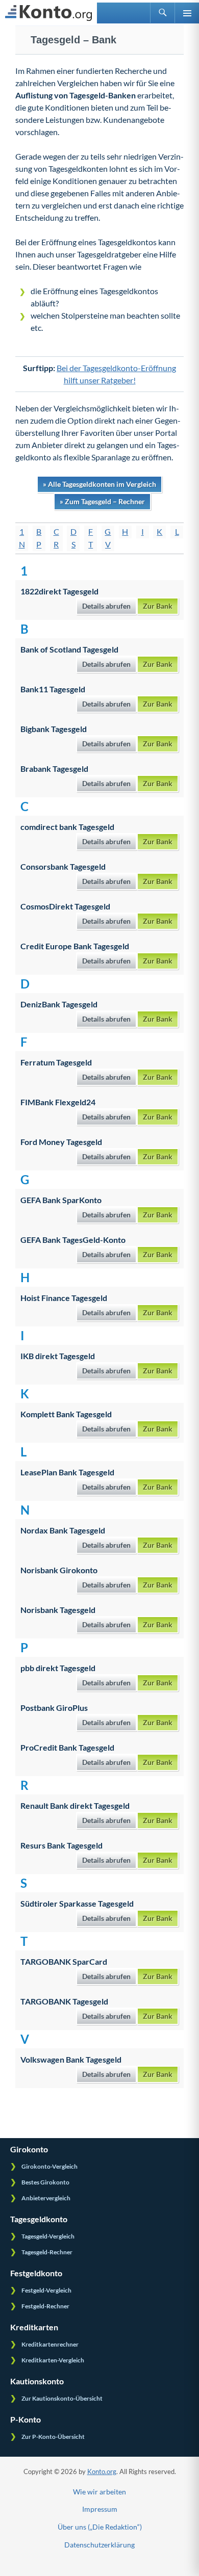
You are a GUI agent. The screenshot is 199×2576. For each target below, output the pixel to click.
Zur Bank (158, 606)
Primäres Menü (187, 13)
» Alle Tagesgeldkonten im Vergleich (99, 484)
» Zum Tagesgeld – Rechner (102, 501)
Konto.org (102, 2471)
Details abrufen (106, 606)
